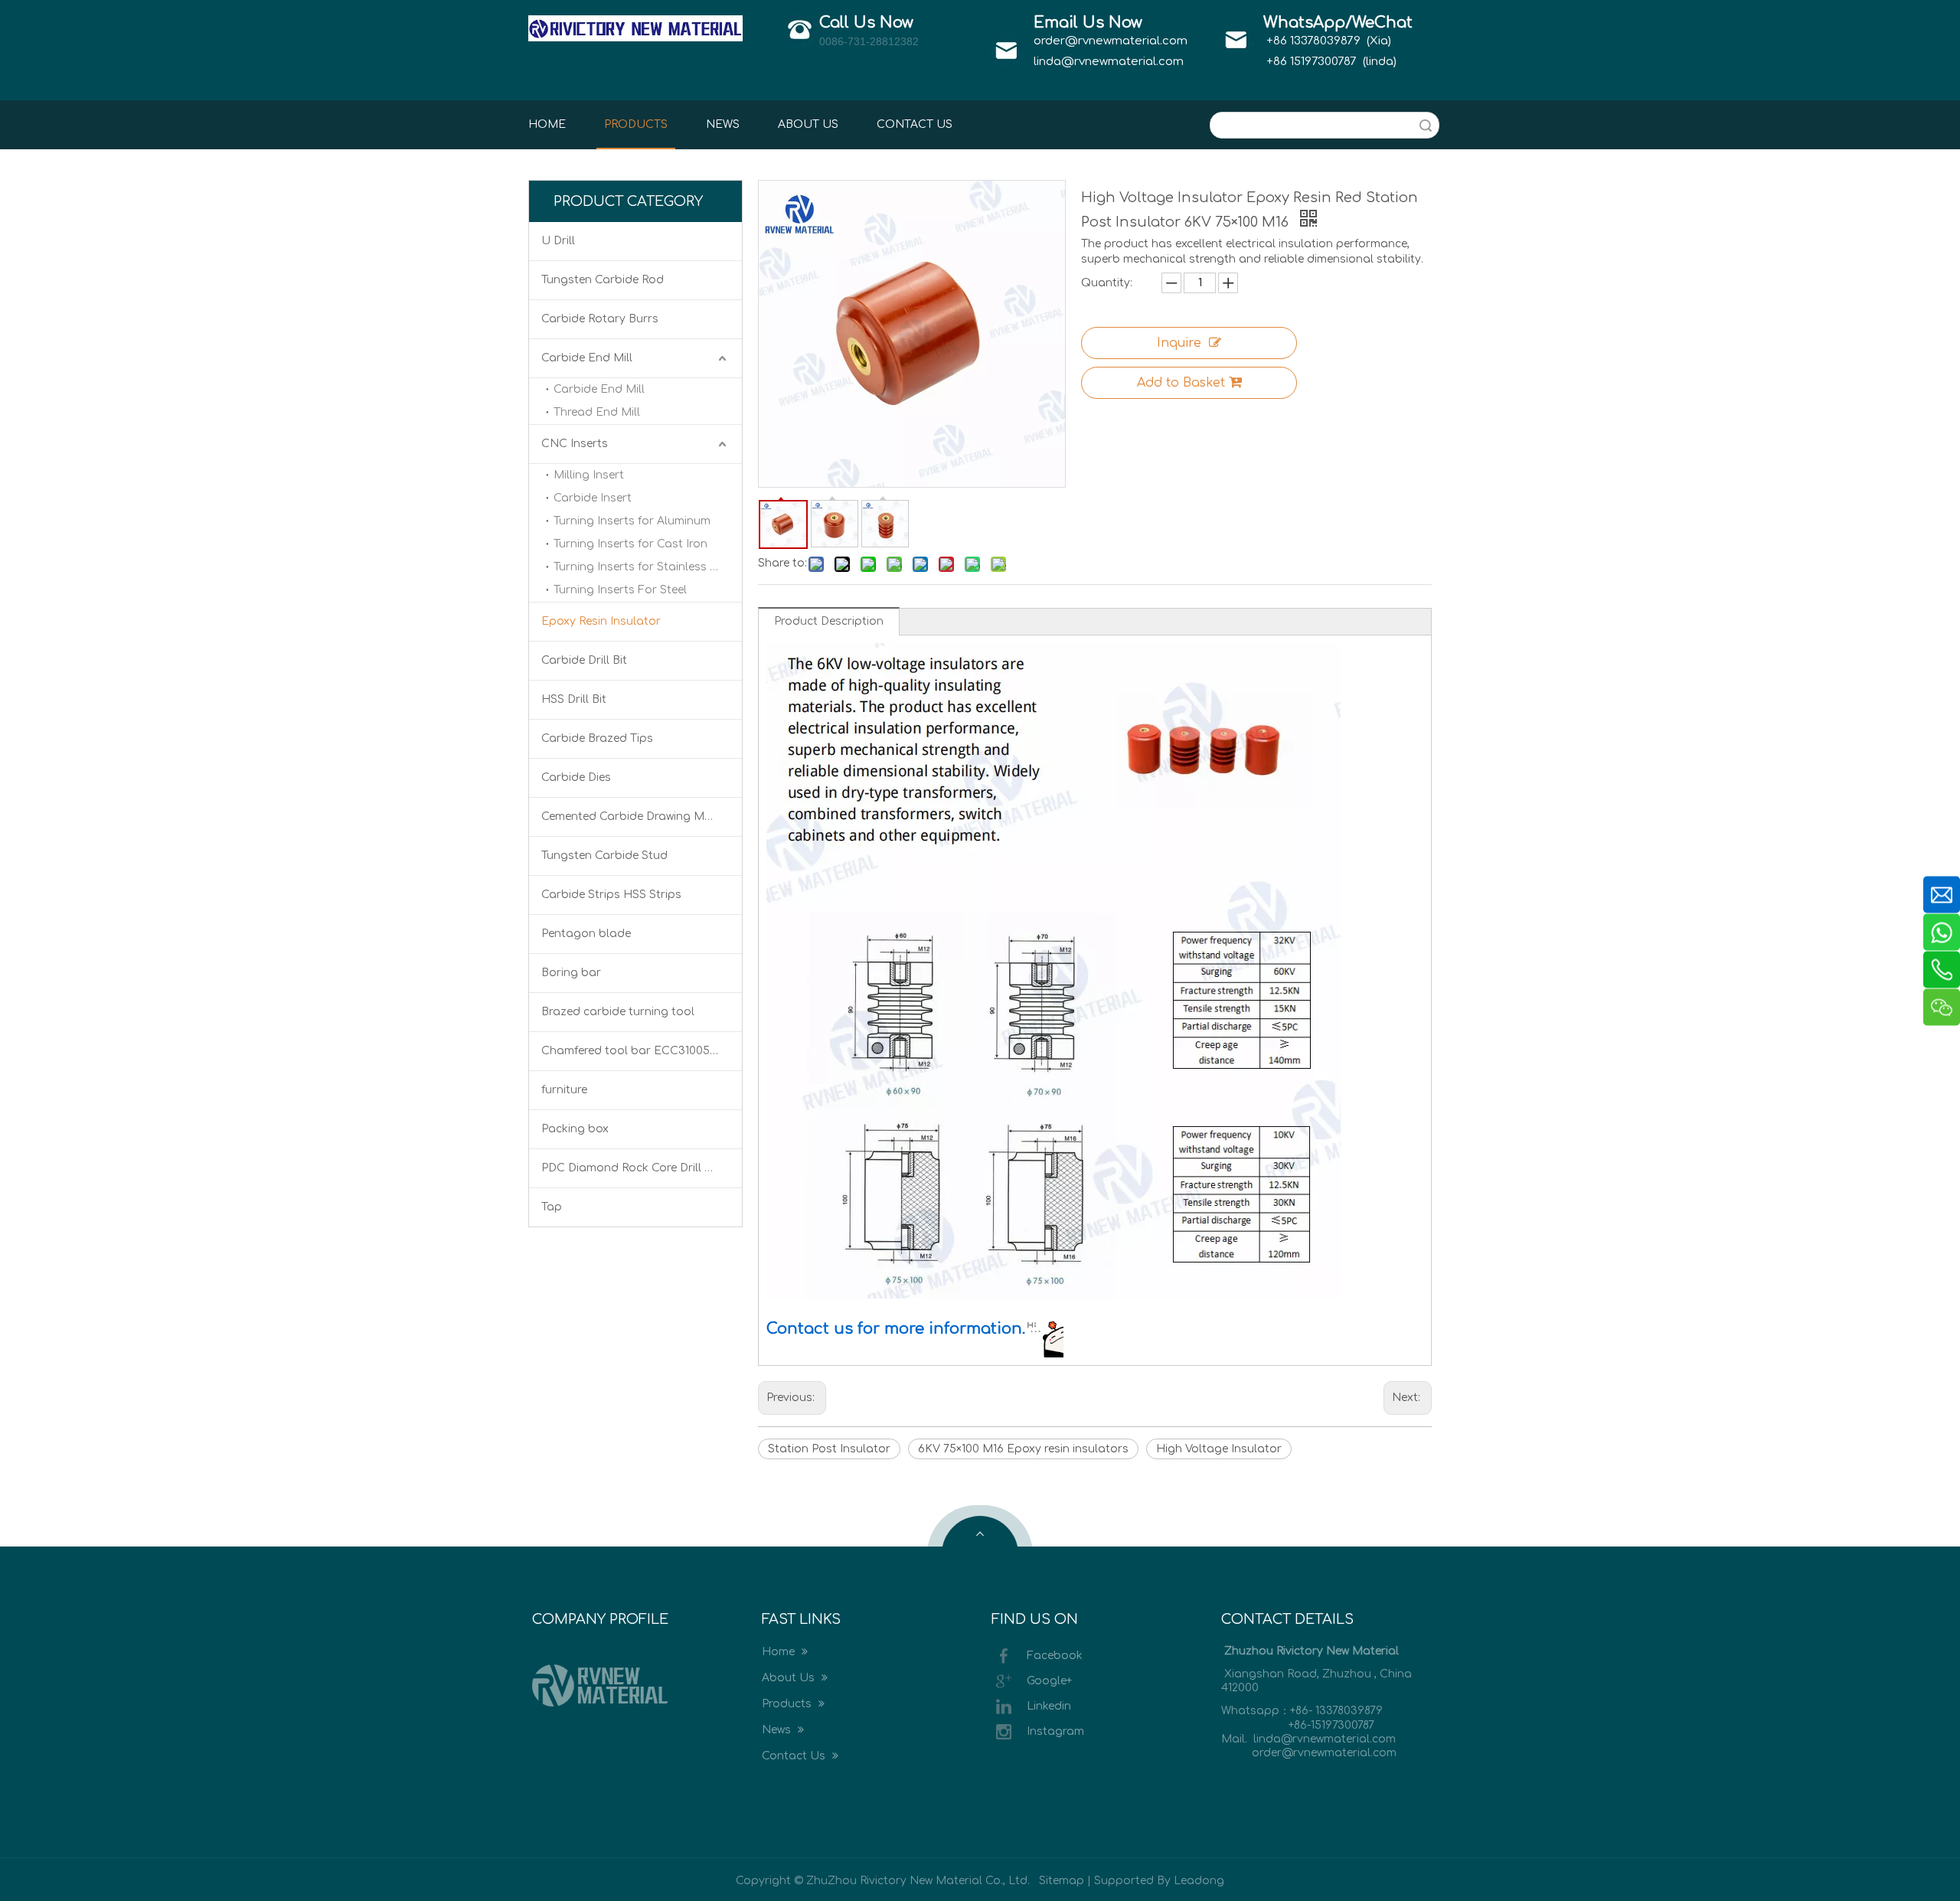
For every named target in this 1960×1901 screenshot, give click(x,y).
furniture (564, 1090)
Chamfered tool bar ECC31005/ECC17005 (642, 1051)
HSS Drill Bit (574, 699)
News (778, 1730)
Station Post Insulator (829, 1449)
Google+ (1049, 1681)
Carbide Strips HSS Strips (611, 895)
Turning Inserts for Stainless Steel (645, 567)
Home (780, 1652)
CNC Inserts (575, 444)
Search (1426, 125)
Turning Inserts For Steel (620, 590)
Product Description (829, 621)
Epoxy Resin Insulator (601, 621)
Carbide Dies (576, 777)
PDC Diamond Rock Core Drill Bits (633, 1168)
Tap (552, 1207)
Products (788, 1704)
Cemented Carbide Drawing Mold (632, 817)
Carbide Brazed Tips (597, 738)
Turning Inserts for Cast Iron (630, 544)
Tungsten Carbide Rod (603, 280)
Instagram (1055, 1731)
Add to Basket (1181, 383)
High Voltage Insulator (1219, 1449)
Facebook (1055, 1656)
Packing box (575, 1129)
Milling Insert (589, 475)
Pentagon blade (586, 934)
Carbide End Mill (587, 358)
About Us (790, 1678)
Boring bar (571, 973)
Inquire (1179, 343)
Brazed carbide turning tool (618, 1012)
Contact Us (795, 1756)
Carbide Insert (593, 498)
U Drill (558, 241)
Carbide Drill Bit (584, 660)
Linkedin (1049, 1706)
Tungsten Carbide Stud (604, 856)
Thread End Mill (597, 412)
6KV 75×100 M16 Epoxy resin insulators (1023, 1449)
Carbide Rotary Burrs (600, 319)
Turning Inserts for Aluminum (632, 521)
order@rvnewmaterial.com (1111, 41)
